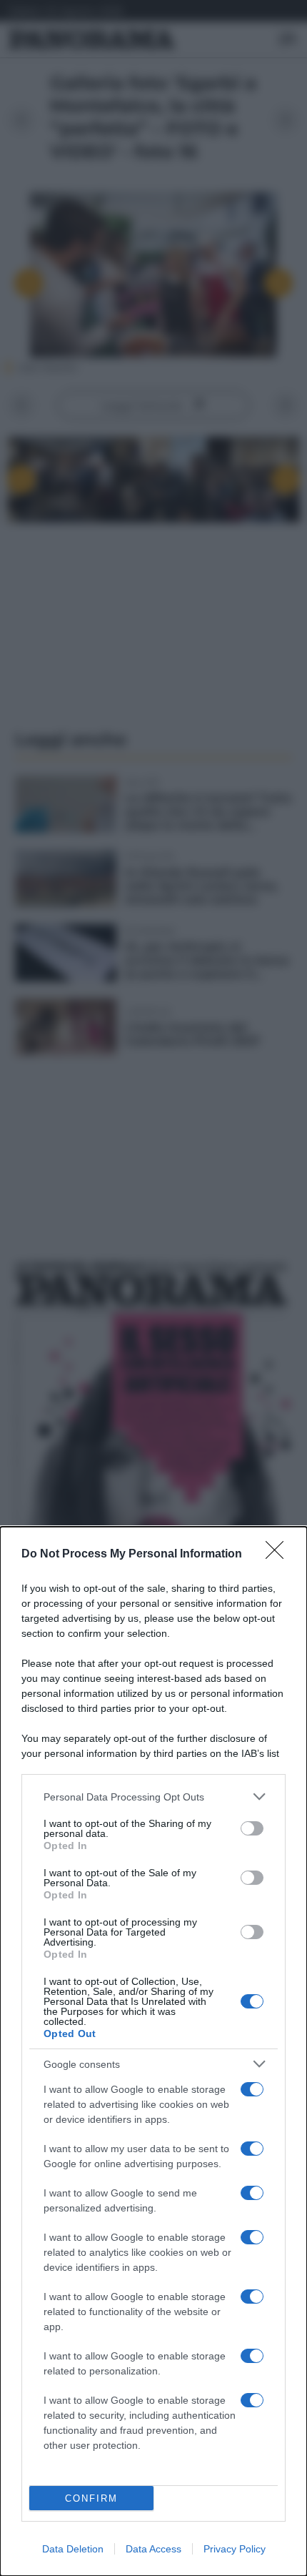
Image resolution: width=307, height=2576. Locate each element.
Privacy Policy (235, 2549)
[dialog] (153, 2051)
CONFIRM (91, 2498)
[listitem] (153, 1797)
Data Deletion (73, 2549)
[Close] (279, 1555)
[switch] (252, 1828)
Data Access (153, 2549)
